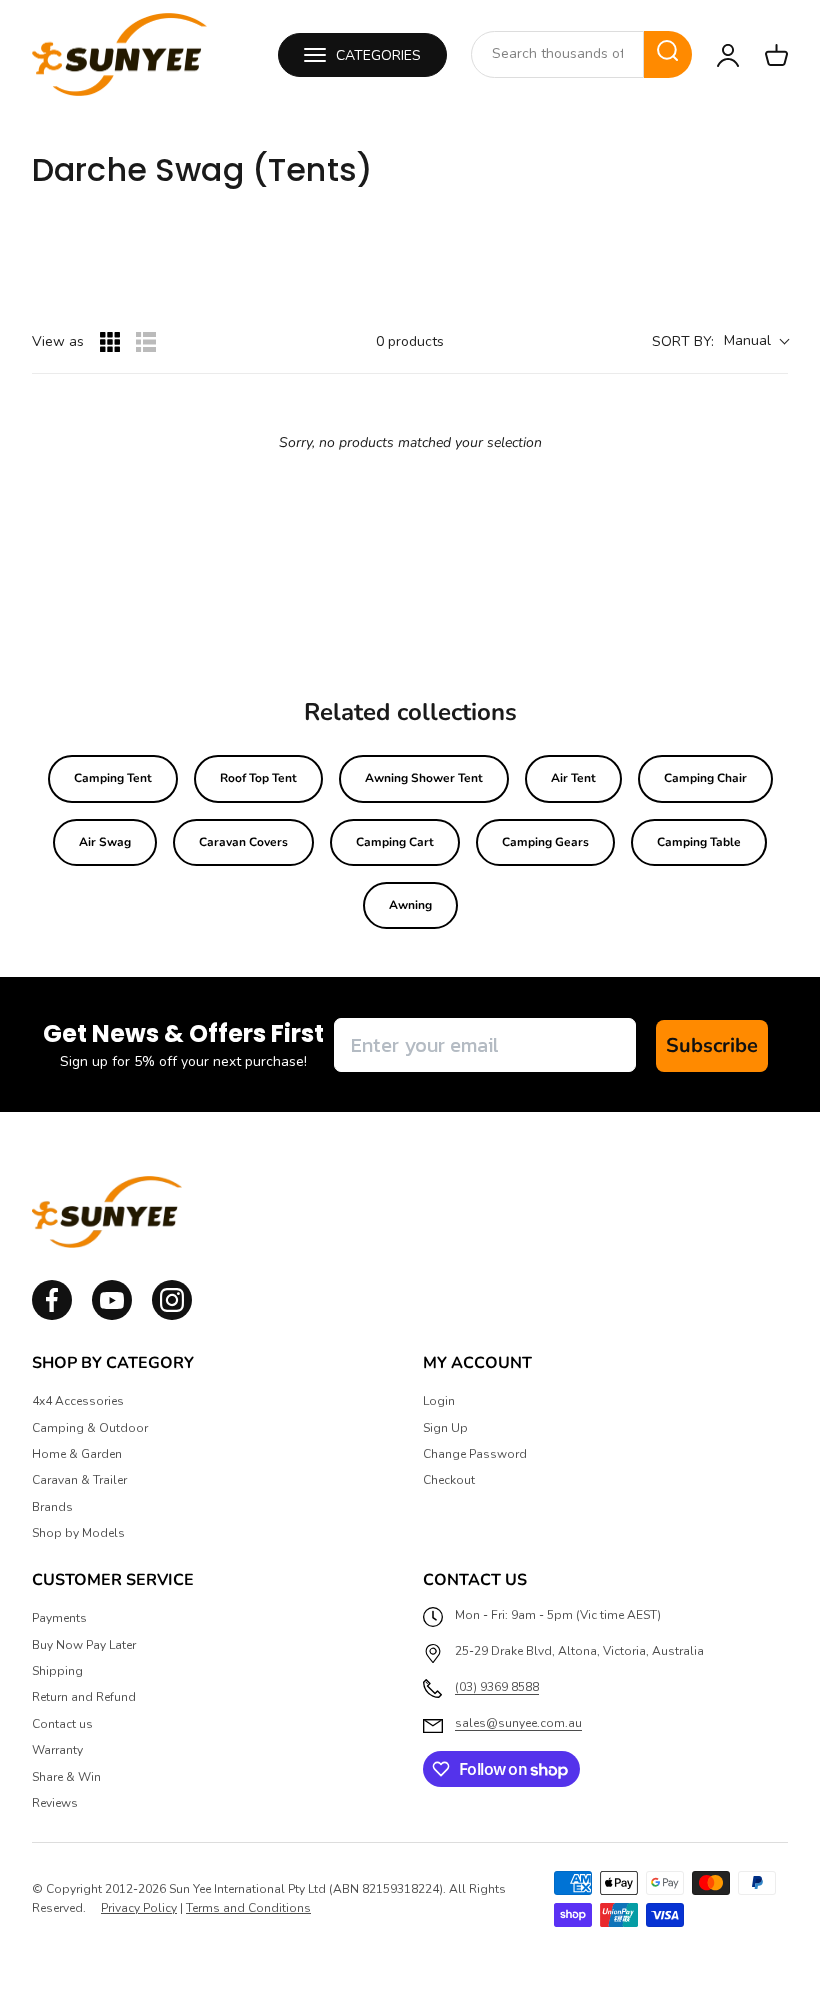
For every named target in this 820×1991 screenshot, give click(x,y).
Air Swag (105, 842)
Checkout (449, 1480)
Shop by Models (78, 1533)
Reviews (55, 1803)
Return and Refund (84, 1697)
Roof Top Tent (258, 778)
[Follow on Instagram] (112, 1316)
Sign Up (445, 1428)
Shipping (57, 1671)
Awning (410, 905)
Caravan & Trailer (79, 1480)
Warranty (57, 1750)
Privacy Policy (139, 1908)
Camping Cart (395, 842)
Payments (59, 1618)
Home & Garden (77, 1454)
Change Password (475, 1454)
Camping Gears (545, 842)
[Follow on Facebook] (52, 1316)
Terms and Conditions (248, 1908)
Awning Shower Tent (424, 778)
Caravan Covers (243, 842)
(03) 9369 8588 (497, 1687)
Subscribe (712, 1045)
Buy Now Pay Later (84, 1645)
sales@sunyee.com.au (518, 1723)
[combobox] (558, 54)
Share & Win (66, 1777)
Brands (52, 1507)
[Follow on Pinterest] (172, 1316)
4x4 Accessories (78, 1401)
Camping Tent (113, 778)
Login (439, 1401)
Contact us (62, 1724)
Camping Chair (705, 778)
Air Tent (573, 778)
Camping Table (699, 842)
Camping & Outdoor (90, 1428)
